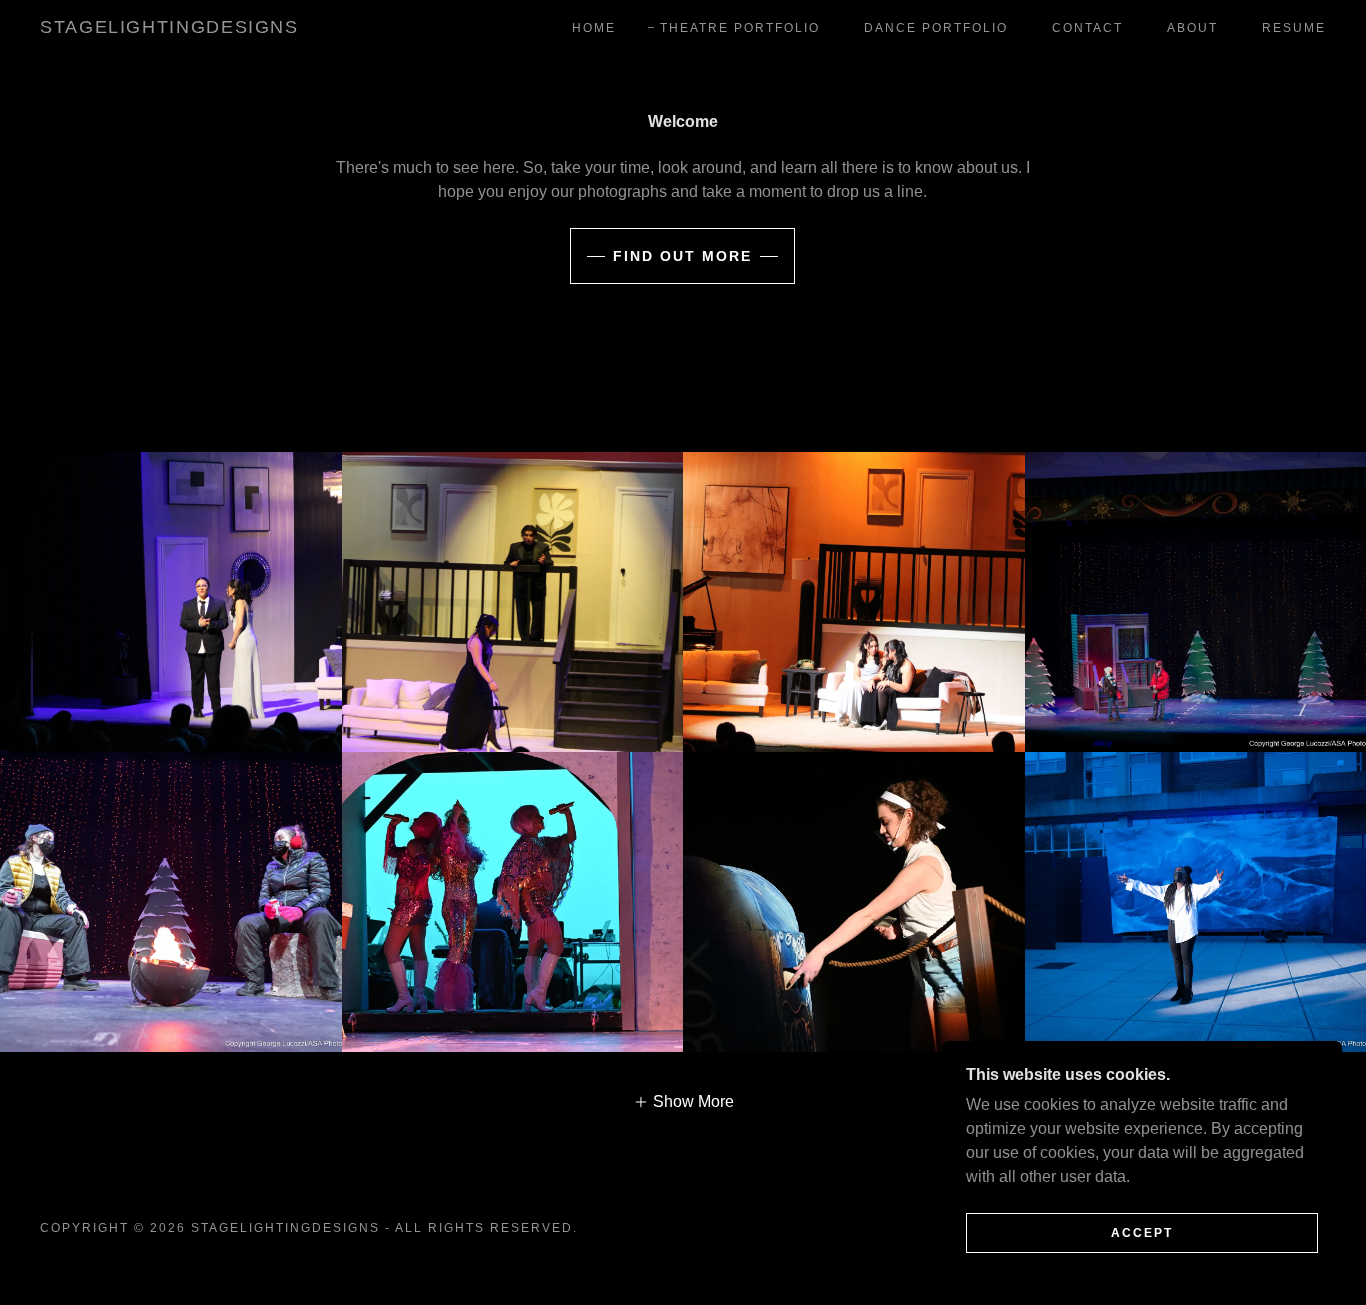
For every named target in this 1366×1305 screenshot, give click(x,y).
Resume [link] (1294, 28)
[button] (683, 1101)
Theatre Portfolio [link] (740, 28)
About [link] (1192, 28)
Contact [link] (1087, 28)
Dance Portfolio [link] (936, 28)
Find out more (682, 256)
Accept (1142, 1233)
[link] (169, 27)
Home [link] (594, 28)
